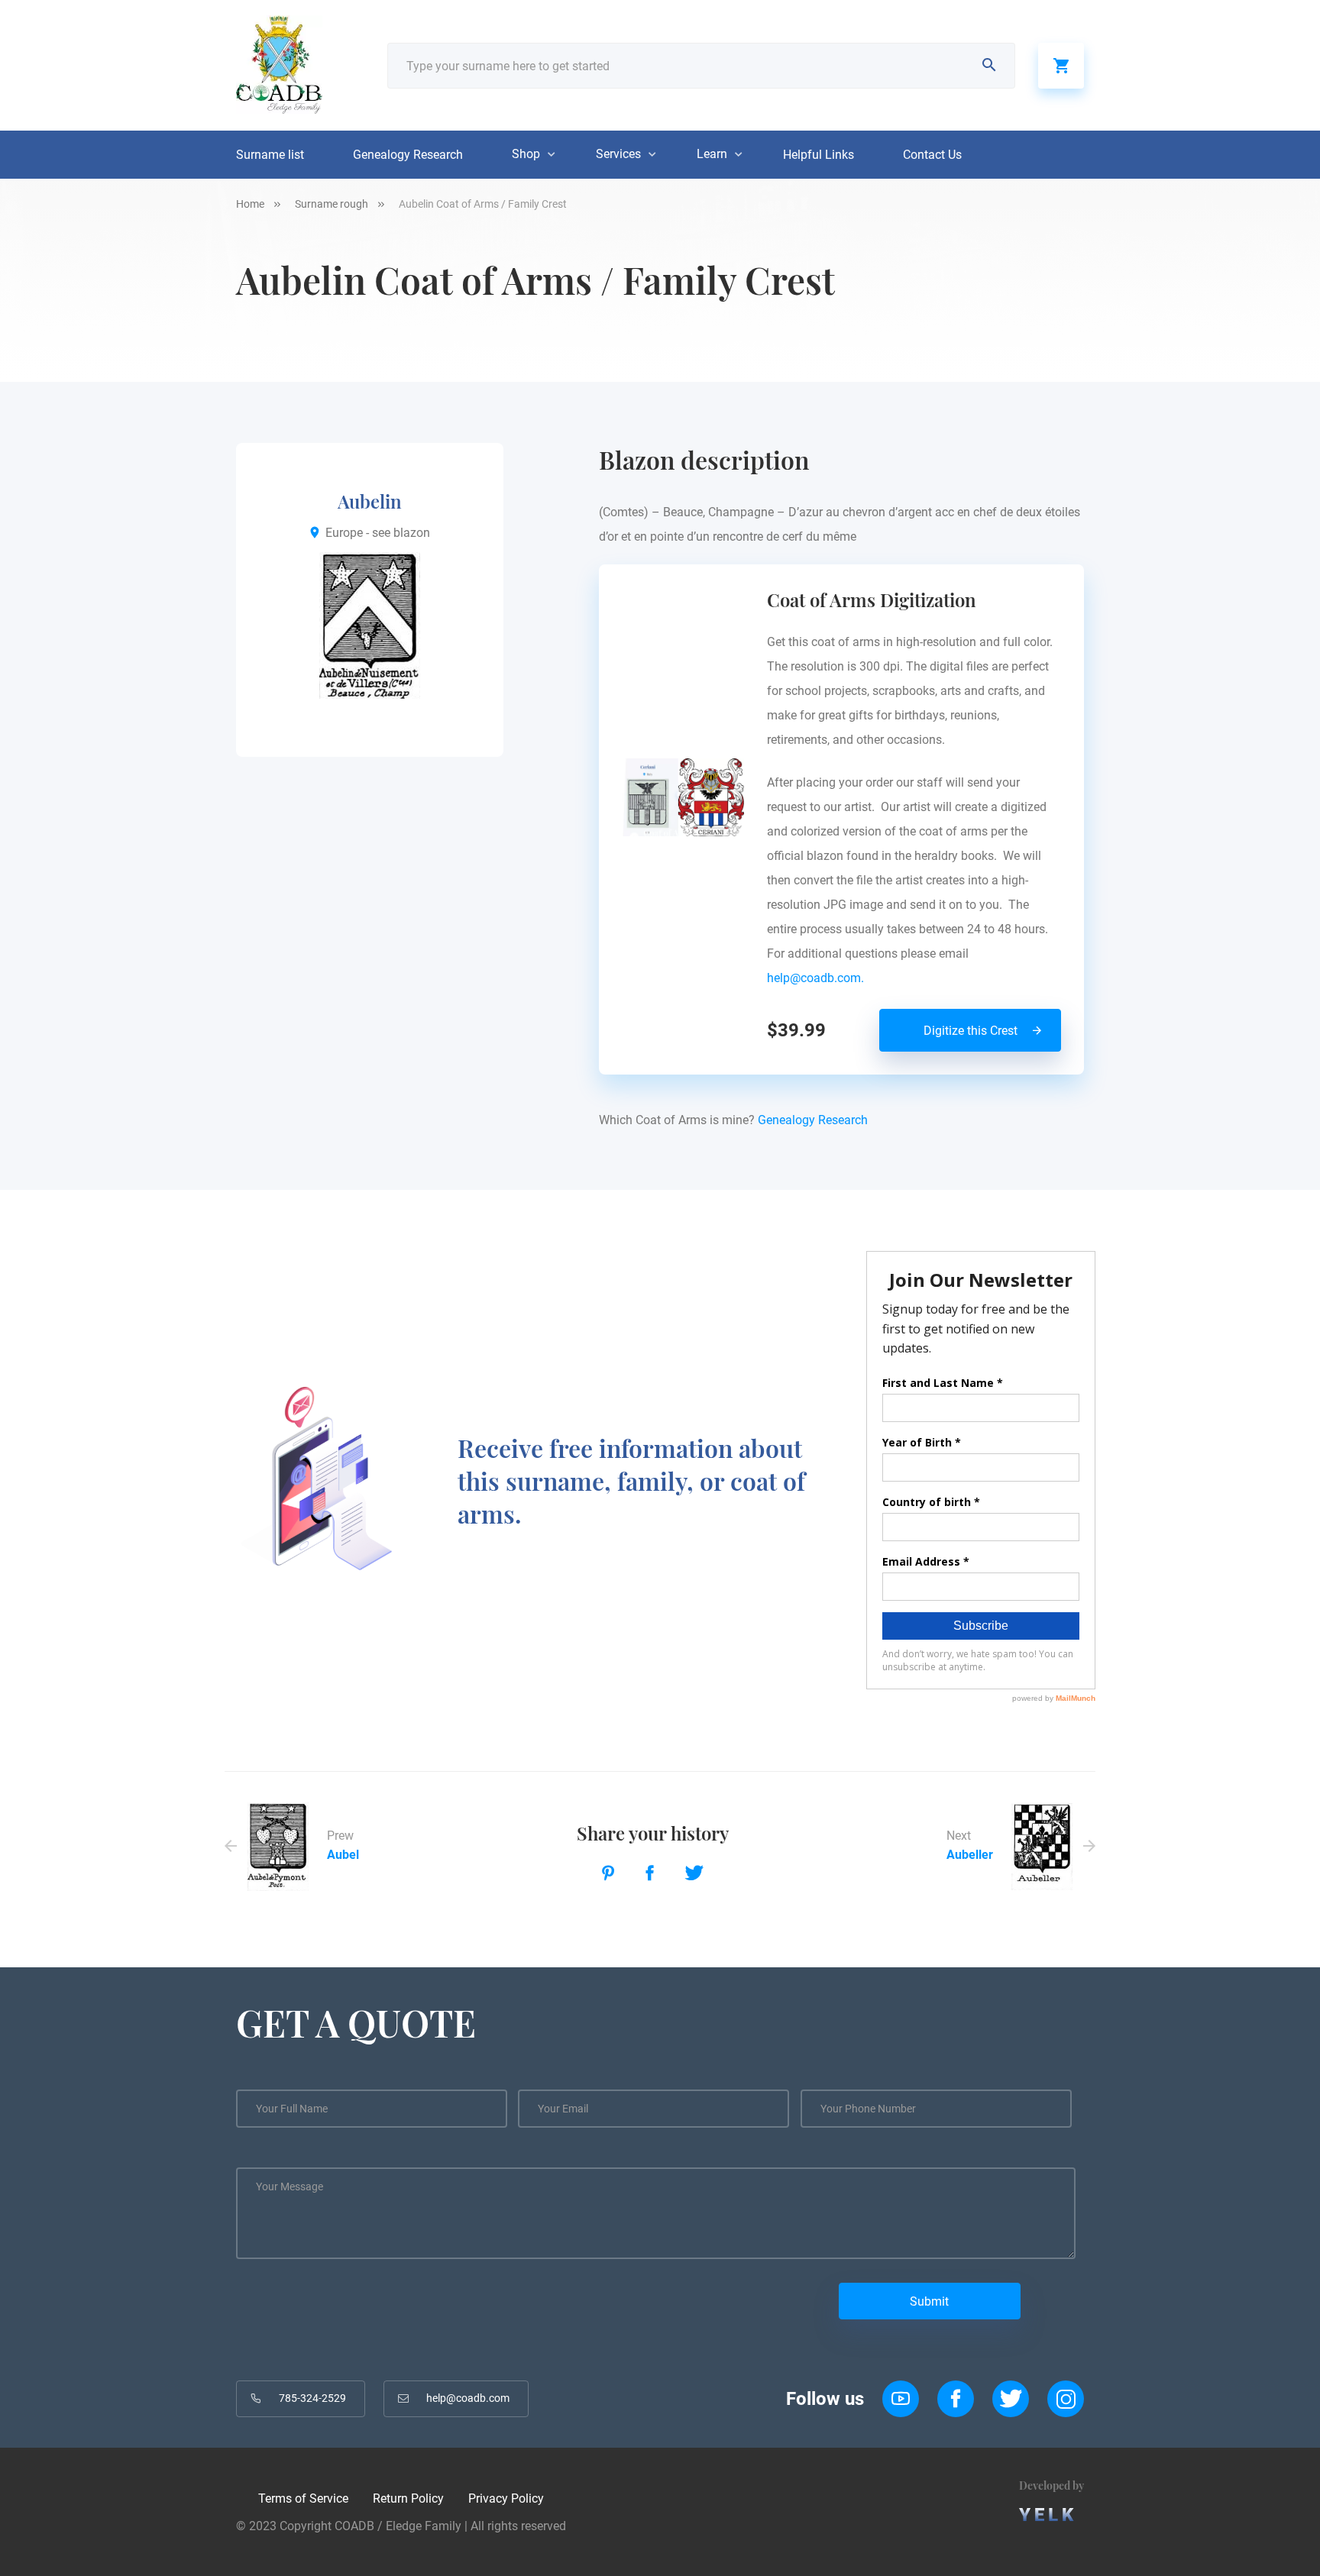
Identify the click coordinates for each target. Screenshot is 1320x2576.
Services (618, 154)
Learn (712, 154)
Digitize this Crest (971, 1031)
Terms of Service (303, 2498)
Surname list (270, 155)
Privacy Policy (506, 2498)
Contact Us (932, 155)
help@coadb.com (468, 2398)
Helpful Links (819, 155)
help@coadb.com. (819, 978)
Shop (526, 154)
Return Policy (408, 2498)
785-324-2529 (312, 2398)
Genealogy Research (408, 155)
